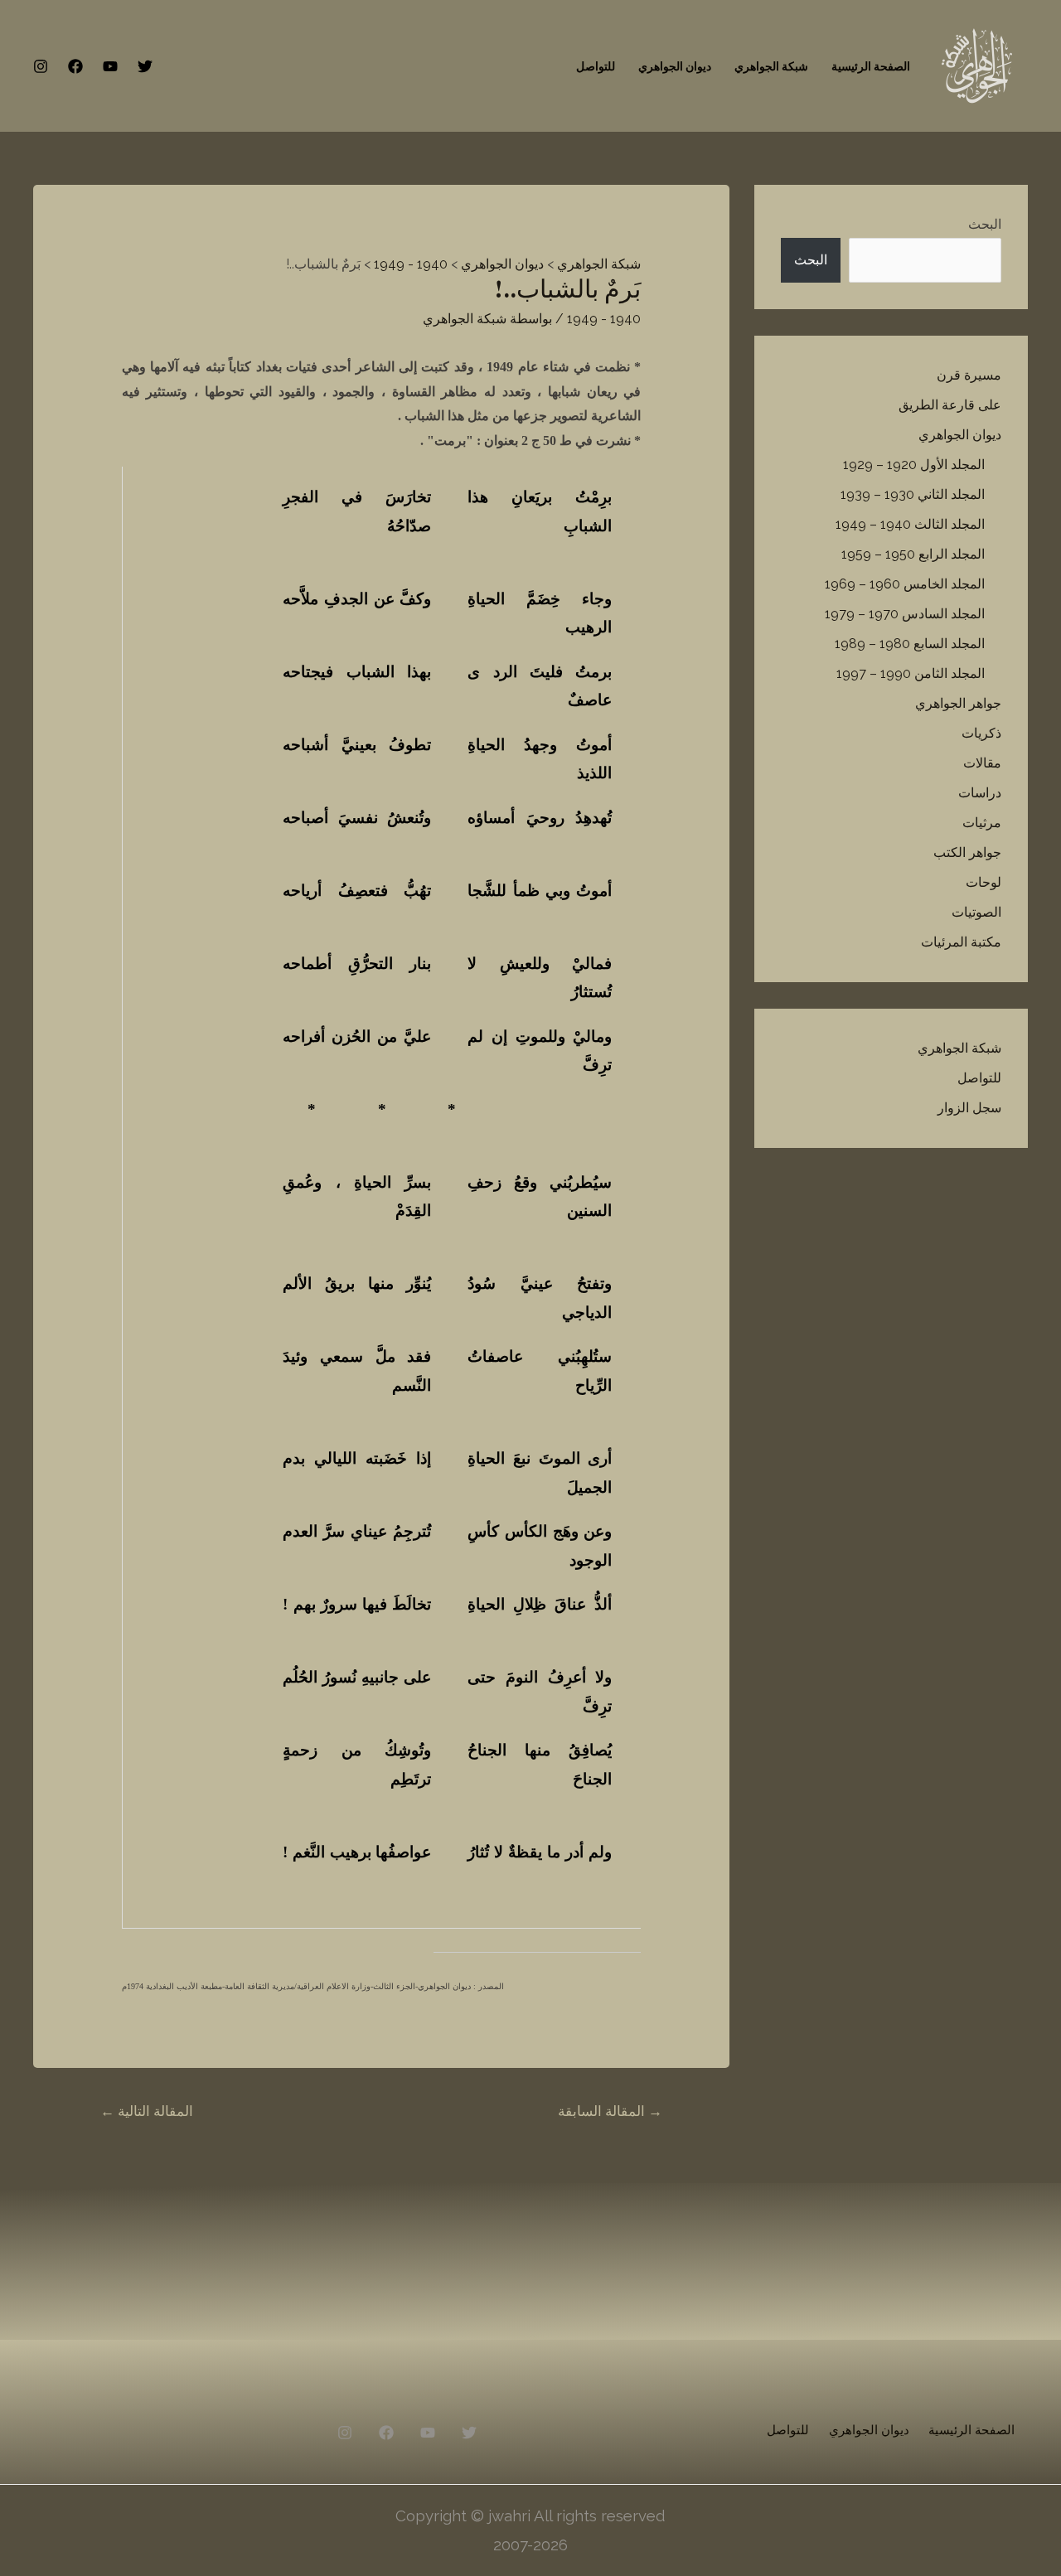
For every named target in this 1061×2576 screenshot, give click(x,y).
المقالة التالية (147, 2111)
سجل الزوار (969, 1108)
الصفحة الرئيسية (871, 66)
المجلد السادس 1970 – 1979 (905, 614)
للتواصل (596, 66)
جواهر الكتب (967, 852)
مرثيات (982, 823)
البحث (985, 224)
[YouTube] (110, 66)
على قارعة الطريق (950, 405)
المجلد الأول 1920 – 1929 (914, 465)
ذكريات (981, 733)
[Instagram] (41, 66)
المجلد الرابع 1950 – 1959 (913, 554)
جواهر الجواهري (958, 703)
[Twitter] (145, 66)
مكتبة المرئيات (961, 942)
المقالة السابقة (610, 2111)
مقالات (982, 763)
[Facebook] (75, 66)
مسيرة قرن (969, 375)
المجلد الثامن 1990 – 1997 (911, 673)
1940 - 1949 (604, 319)
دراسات (980, 793)
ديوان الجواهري (675, 66)
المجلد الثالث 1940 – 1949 (910, 524)
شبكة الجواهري (771, 66)
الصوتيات (976, 912)
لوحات (983, 882)
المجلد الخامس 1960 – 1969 (905, 584)
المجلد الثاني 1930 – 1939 (913, 494)
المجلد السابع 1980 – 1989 (910, 644)
